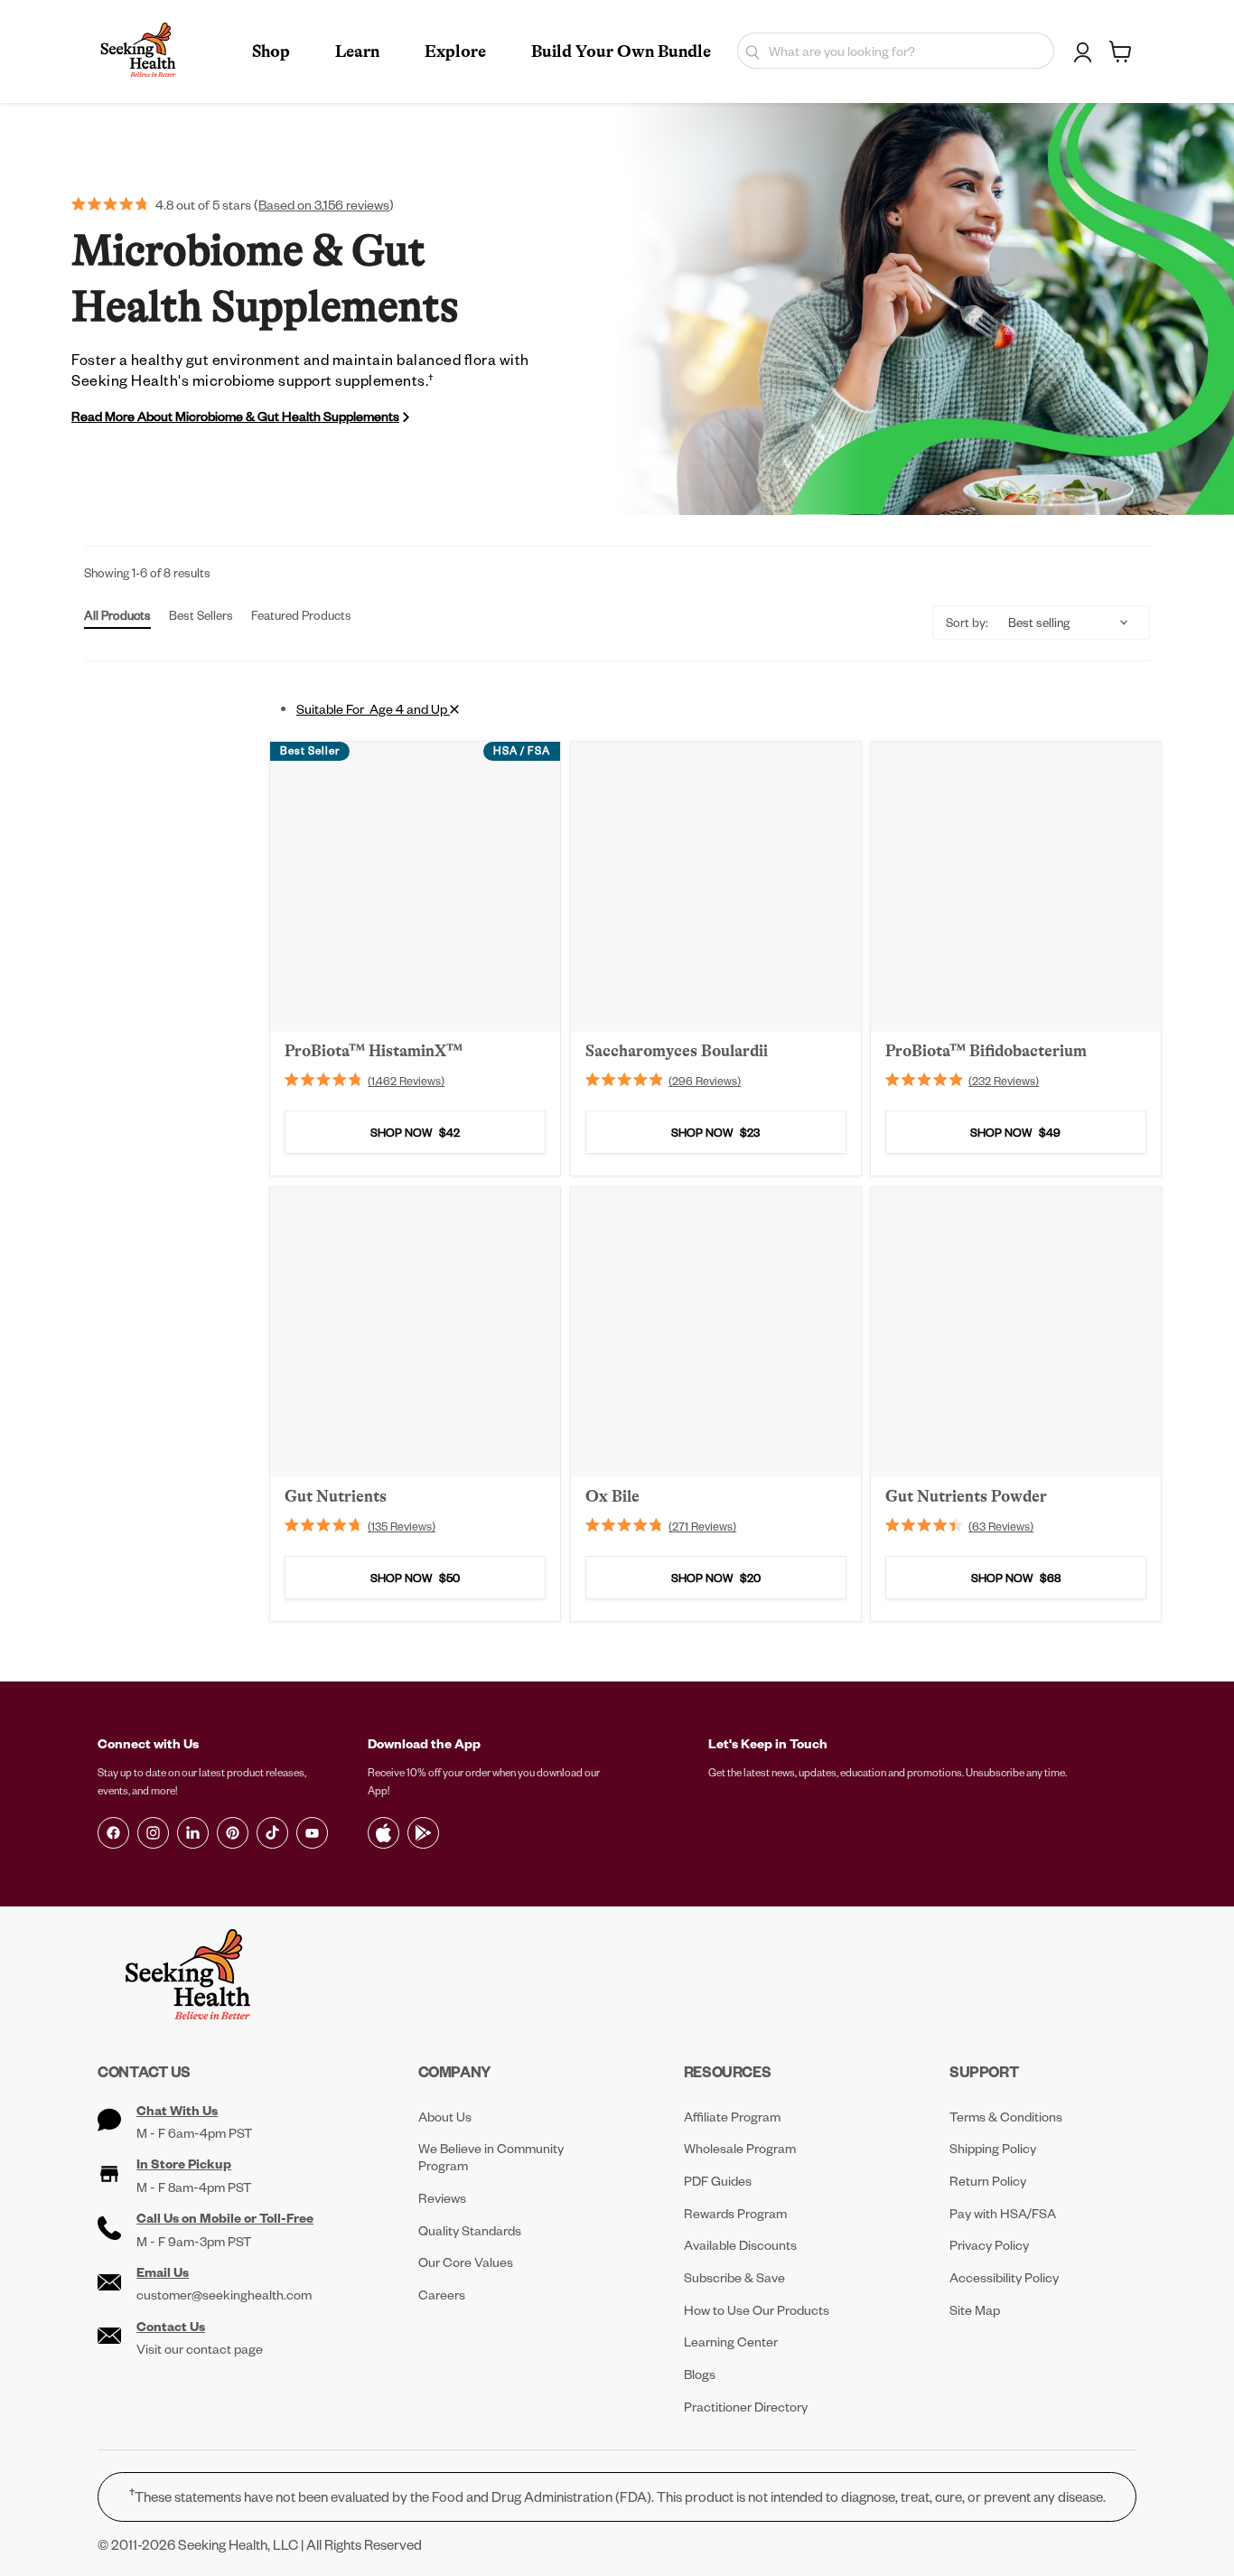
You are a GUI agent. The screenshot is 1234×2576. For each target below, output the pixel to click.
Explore (455, 52)
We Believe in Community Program (491, 2157)
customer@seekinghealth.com (224, 2295)
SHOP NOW (415, 1133)
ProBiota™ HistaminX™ (374, 1051)
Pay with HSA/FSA (1003, 2213)
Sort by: (967, 622)
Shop (271, 52)
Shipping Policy (993, 2148)
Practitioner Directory (746, 2407)
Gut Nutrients (336, 1495)
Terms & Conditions (1006, 2117)
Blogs (700, 2374)
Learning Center (731, 2342)
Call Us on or (225, 2218)
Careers (442, 2295)
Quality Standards (470, 2230)
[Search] (748, 51)
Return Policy (988, 2181)
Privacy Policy (989, 2245)
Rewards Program (735, 2213)
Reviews (442, 2198)
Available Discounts (740, 2245)
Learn (357, 52)
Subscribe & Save (734, 2277)
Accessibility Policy (1004, 2277)
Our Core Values (466, 2262)
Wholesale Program (740, 2148)
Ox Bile (612, 1495)
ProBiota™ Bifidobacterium (986, 1051)
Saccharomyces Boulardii (677, 1051)
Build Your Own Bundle (621, 52)
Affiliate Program (732, 2117)
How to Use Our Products (757, 2310)
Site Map (975, 2310)
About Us (445, 2117)
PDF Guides (718, 2181)
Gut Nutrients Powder (966, 1495)
